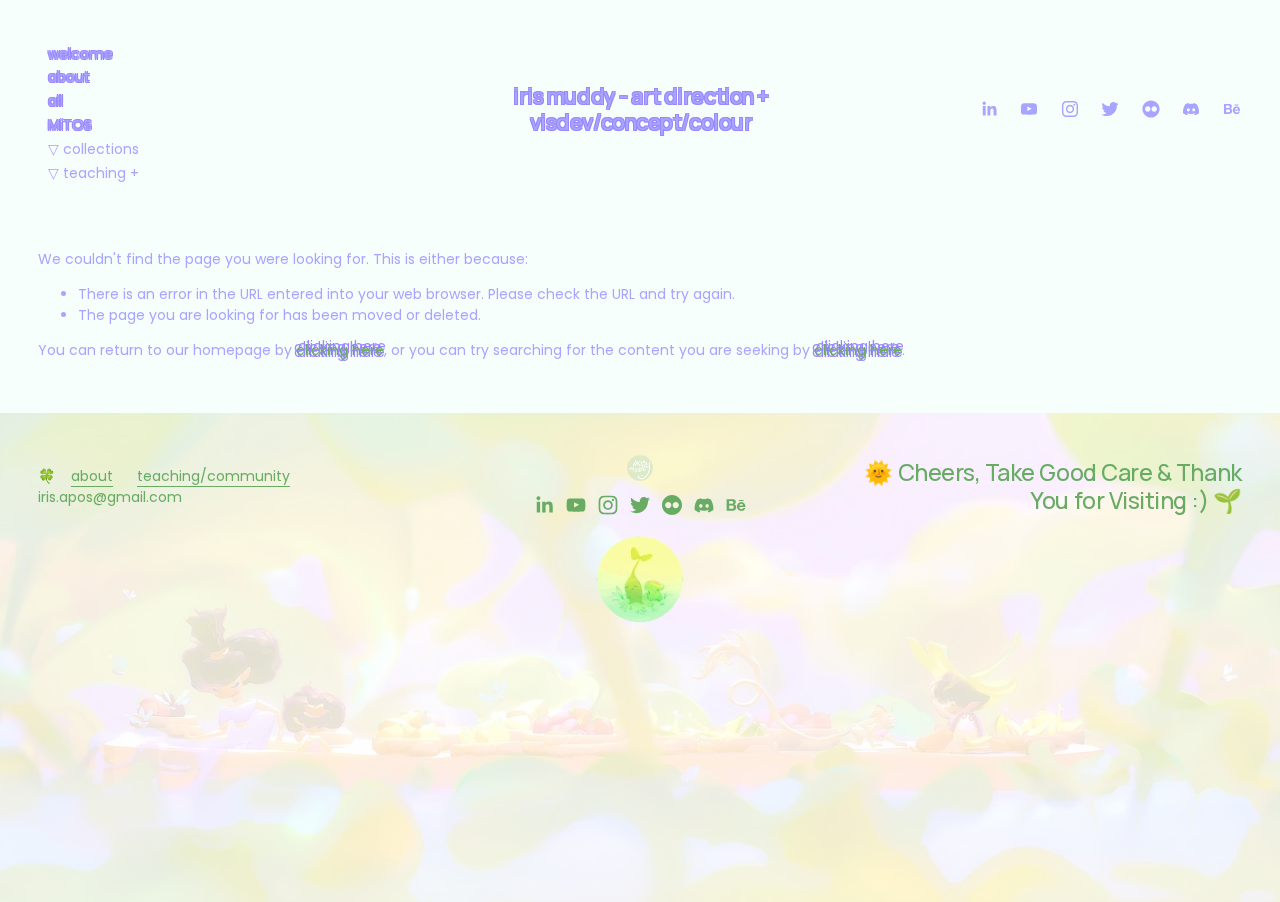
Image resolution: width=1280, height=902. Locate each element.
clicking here (340, 350)
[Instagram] (1070, 109)
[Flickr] (1151, 109)
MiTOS (70, 125)
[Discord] (1191, 109)
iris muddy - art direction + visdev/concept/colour (641, 109)
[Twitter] (1110, 109)
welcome (80, 54)
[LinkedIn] (989, 109)
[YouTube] (1029, 109)
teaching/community (213, 476)
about (69, 77)
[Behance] (1232, 109)
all (55, 101)
